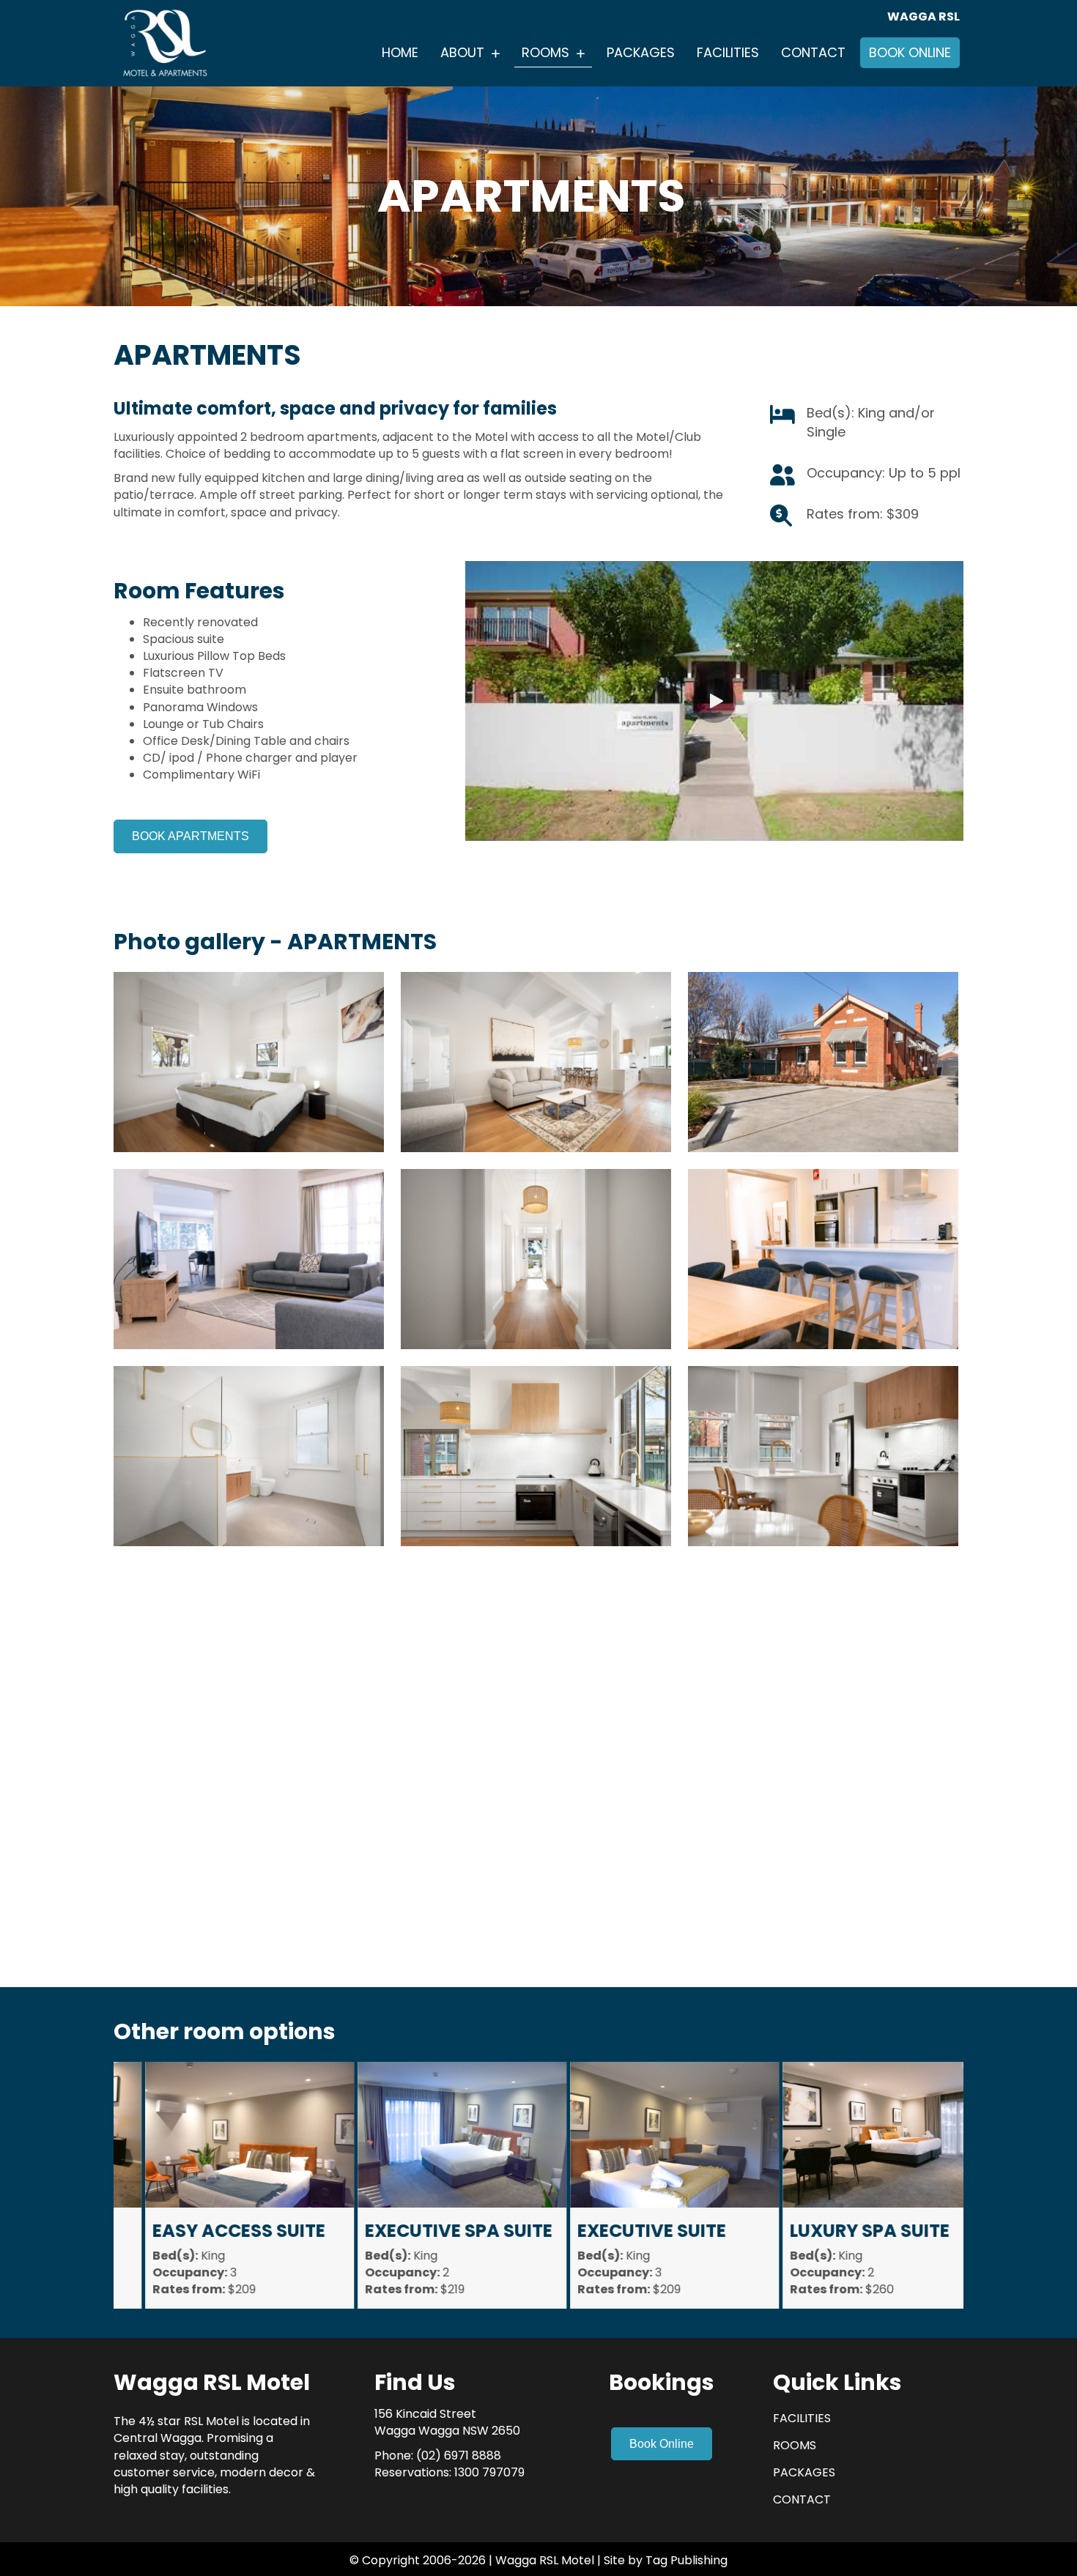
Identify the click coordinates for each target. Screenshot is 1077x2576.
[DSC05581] (536, 1850)
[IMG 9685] (823, 1850)
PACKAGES (804, 2472)
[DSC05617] (536, 1456)
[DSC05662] (536, 1062)
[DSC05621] (249, 1653)
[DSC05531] (249, 1456)
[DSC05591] (823, 1062)
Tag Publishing (685, 2560)
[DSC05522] (536, 1259)
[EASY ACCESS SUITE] (220, 2186)
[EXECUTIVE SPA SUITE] (433, 2186)
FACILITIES (802, 2418)
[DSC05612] (823, 1456)
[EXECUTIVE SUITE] (645, 2186)
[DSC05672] (823, 1653)
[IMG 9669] (823, 1259)
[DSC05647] (536, 1653)
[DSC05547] (249, 1062)
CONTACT (802, 2499)
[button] (714, 701)
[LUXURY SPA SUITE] (858, 2186)
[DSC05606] (249, 1850)
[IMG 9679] (249, 1259)
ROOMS (795, 2445)
